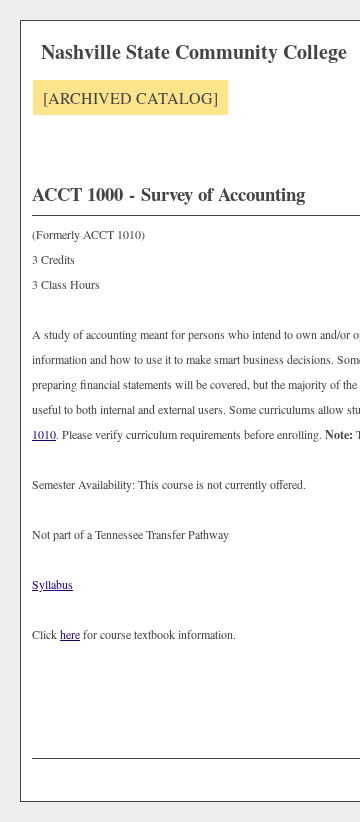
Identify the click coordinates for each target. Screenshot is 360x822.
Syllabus (52, 584)
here (70, 634)
